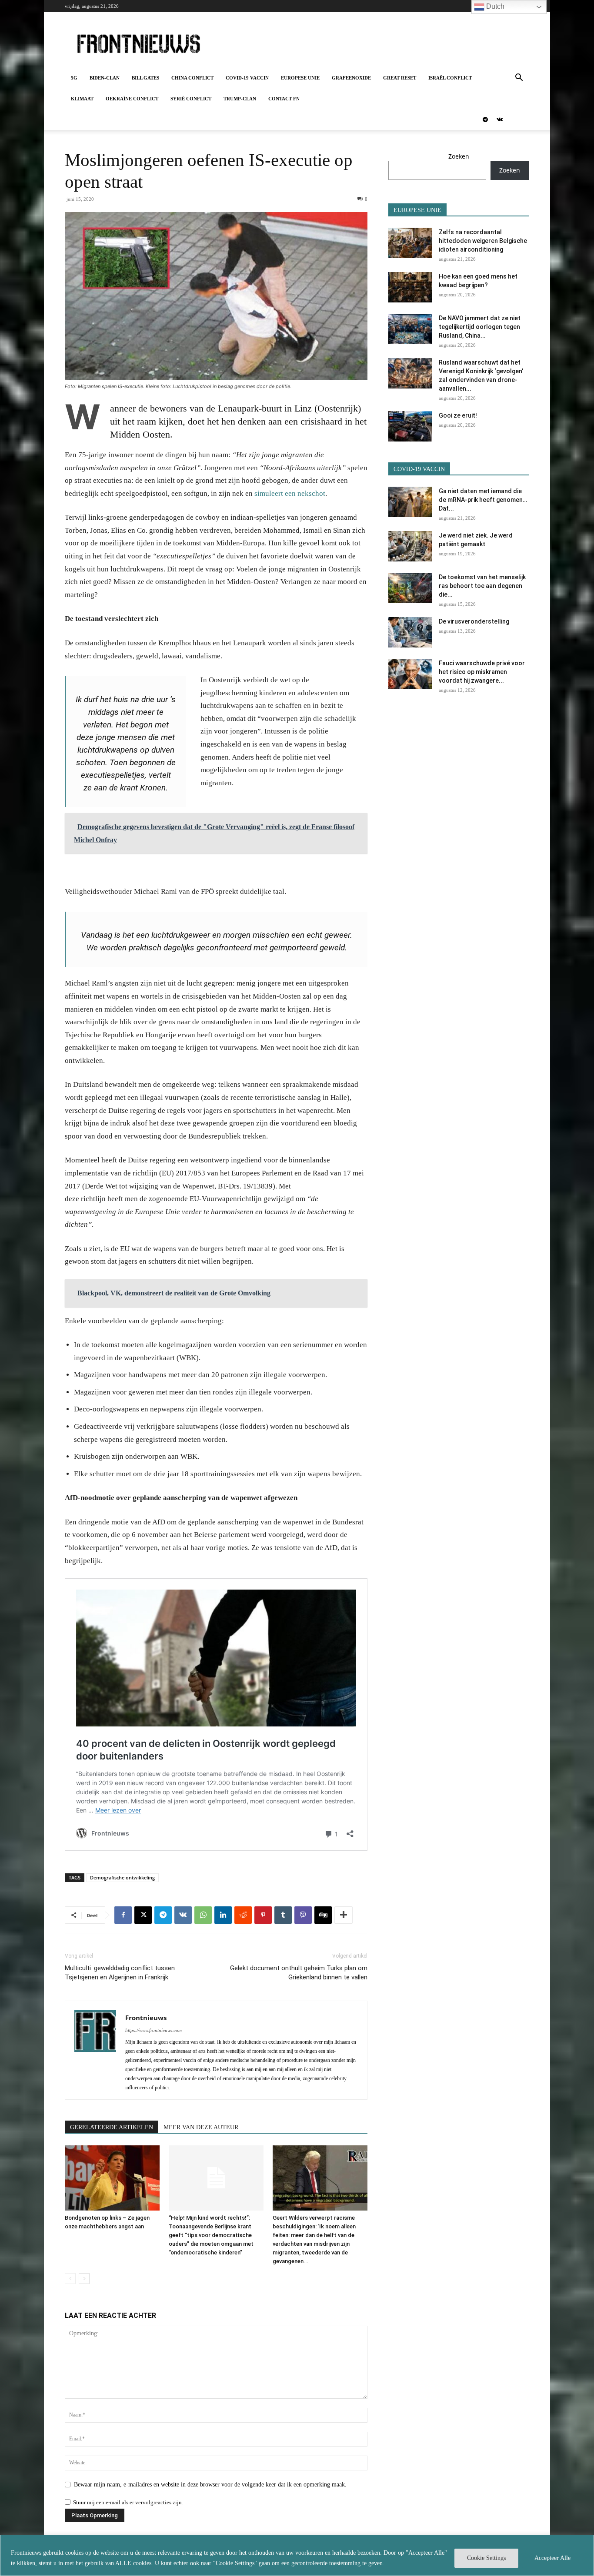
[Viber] (303, 1915)
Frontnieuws (146, 2018)
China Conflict (192, 78)
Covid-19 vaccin (247, 78)
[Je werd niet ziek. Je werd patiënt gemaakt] (410, 546)
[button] (519, 78)
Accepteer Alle (552, 2558)
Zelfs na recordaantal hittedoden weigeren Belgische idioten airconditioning (483, 241)
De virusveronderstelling (474, 621)
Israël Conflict (450, 78)
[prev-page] (70, 2279)
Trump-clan (240, 99)
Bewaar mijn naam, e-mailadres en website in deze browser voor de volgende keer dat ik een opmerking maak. (210, 2485)
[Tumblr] (283, 1915)
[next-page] (84, 2279)
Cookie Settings (486, 2558)
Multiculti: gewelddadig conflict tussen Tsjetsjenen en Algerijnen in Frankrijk (120, 1973)
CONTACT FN (284, 99)
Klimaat (82, 99)
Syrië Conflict (191, 99)
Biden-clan (105, 78)
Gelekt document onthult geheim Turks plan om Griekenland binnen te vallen (299, 1973)
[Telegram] (485, 120)
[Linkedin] (223, 1915)
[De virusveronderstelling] (410, 632)
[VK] (183, 1915)
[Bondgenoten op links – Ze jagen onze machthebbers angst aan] (112, 2178)
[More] (344, 1915)
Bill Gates (145, 78)
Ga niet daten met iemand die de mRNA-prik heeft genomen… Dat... (483, 500)
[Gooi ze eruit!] (410, 426)
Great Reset (400, 78)
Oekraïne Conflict (132, 99)
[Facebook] (123, 1915)
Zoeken (459, 156)
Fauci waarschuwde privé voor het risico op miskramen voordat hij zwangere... (482, 672)
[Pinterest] (263, 1915)
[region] (297, 2555)
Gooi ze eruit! (458, 415)
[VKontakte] (500, 120)
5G (74, 78)
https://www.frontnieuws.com (154, 2030)
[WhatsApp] (203, 1915)
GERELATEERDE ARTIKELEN (112, 2127)
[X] (143, 1915)
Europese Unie (300, 78)
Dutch (494, 6)
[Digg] (323, 1915)
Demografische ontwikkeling (122, 1877)
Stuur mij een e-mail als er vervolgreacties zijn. (128, 2502)
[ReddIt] (243, 1915)
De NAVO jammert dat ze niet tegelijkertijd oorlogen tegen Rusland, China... (480, 327)
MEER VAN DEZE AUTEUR (201, 2127)
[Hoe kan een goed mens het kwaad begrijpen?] (410, 287)
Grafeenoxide (351, 78)
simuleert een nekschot (290, 493)
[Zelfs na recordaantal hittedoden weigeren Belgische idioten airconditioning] (410, 243)
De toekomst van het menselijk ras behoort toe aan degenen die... (482, 586)
